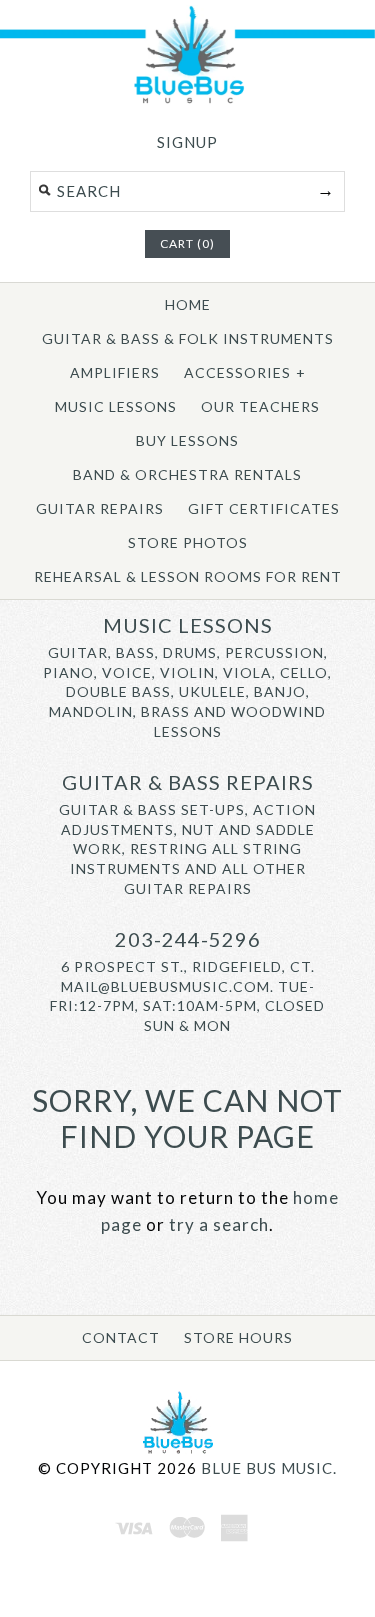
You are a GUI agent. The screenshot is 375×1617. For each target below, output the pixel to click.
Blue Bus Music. (269, 1468)
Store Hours (238, 1337)
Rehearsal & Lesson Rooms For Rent (188, 576)
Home (188, 304)
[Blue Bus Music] (187, 99)
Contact (121, 1337)
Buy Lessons (187, 440)
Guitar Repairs (100, 508)
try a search (219, 1224)
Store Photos (188, 542)
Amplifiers (115, 372)
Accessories (245, 372)
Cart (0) (187, 243)
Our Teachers (260, 406)
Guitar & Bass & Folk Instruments (188, 338)
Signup (187, 142)
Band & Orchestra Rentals (187, 474)
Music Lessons (116, 406)
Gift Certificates (264, 508)
